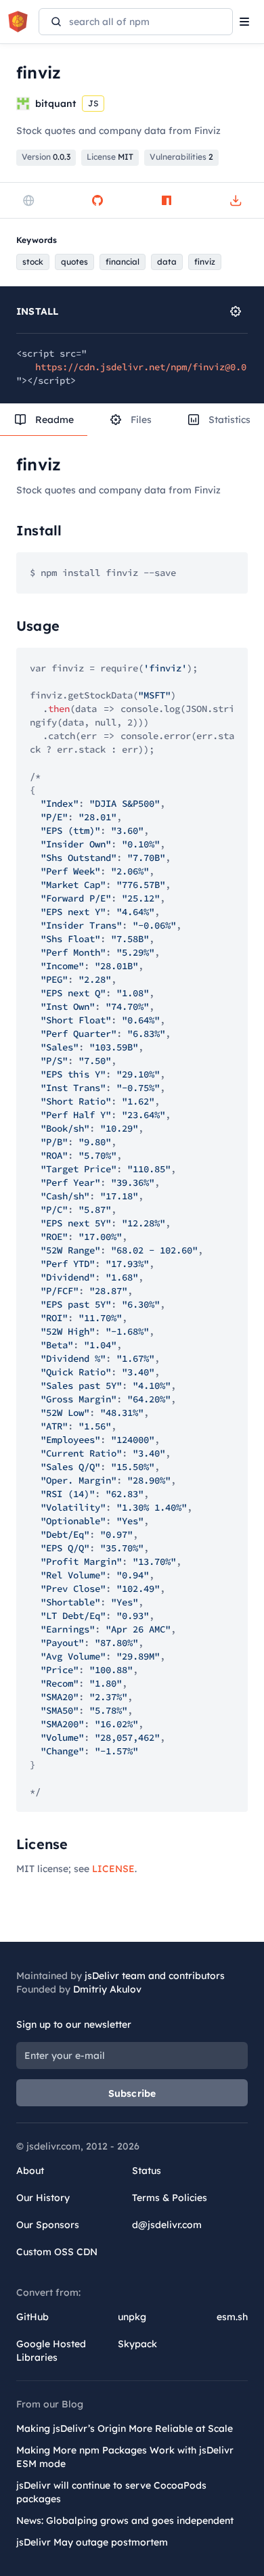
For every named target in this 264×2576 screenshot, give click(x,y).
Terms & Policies (170, 2198)
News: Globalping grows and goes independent (125, 2521)
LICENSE (113, 1869)
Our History (43, 2198)
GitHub (32, 2317)
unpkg (132, 2317)
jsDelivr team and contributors (155, 1976)
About (30, 2171)
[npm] (167, 200)
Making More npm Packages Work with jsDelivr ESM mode (125, 2457)
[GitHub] (97, 200)
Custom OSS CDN (57, 2252)
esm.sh (232, 2317)
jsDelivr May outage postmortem (92, 2542)
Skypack (137, 2344)
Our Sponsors (48, 2225)
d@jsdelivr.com (167, 2225)
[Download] (236, 200)
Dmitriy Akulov (107, 1989)
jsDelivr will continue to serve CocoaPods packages (111, 2492)
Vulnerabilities (181, 157)
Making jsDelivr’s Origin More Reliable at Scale (125, 2428)
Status (147, 2171)
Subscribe (132, 2093)
